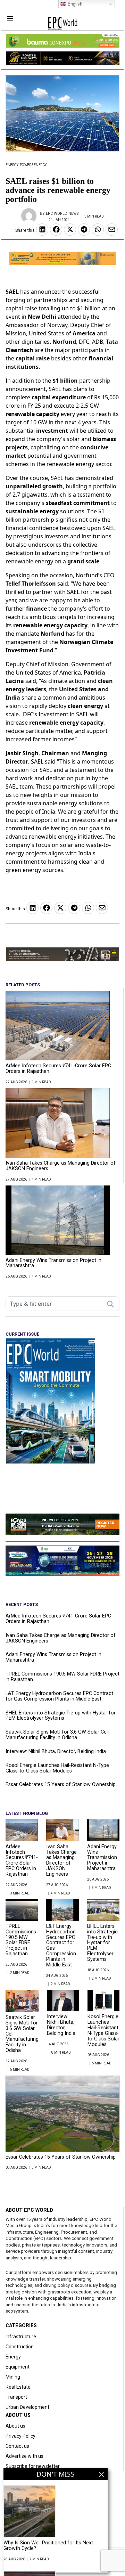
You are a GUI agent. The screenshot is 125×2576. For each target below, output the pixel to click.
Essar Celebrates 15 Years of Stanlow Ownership (61, 1785)
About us (15, 2426)
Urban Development (27, 2407)
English (74, 4)
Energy (12, 165)
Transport (16, 2397)
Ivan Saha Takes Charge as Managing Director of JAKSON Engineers (61, 1166)
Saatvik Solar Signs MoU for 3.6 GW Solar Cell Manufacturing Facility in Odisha (57, 1735)
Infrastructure (21, 2337)
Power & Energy (33, 165)
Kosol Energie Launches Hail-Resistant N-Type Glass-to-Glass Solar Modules (57, 1768)
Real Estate (18, 2387)
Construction (20, 2347)
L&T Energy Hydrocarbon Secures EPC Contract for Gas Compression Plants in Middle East (59, 1696)
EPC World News (62, 214)
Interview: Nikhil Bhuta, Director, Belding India (56, 1752)
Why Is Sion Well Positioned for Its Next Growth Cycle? (48, 2546)
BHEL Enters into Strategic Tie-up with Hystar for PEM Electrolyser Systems (61, 1716)
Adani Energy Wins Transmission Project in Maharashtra (53, 1263)
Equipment (18, 2367)
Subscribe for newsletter (33, 2466)
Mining (13, 2377)
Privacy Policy (20, 2436)
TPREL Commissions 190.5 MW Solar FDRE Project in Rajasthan (62, 1677)
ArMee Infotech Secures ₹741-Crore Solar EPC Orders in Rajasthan (58, 1069)
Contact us (17, 2446)
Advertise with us (24, 2456)
